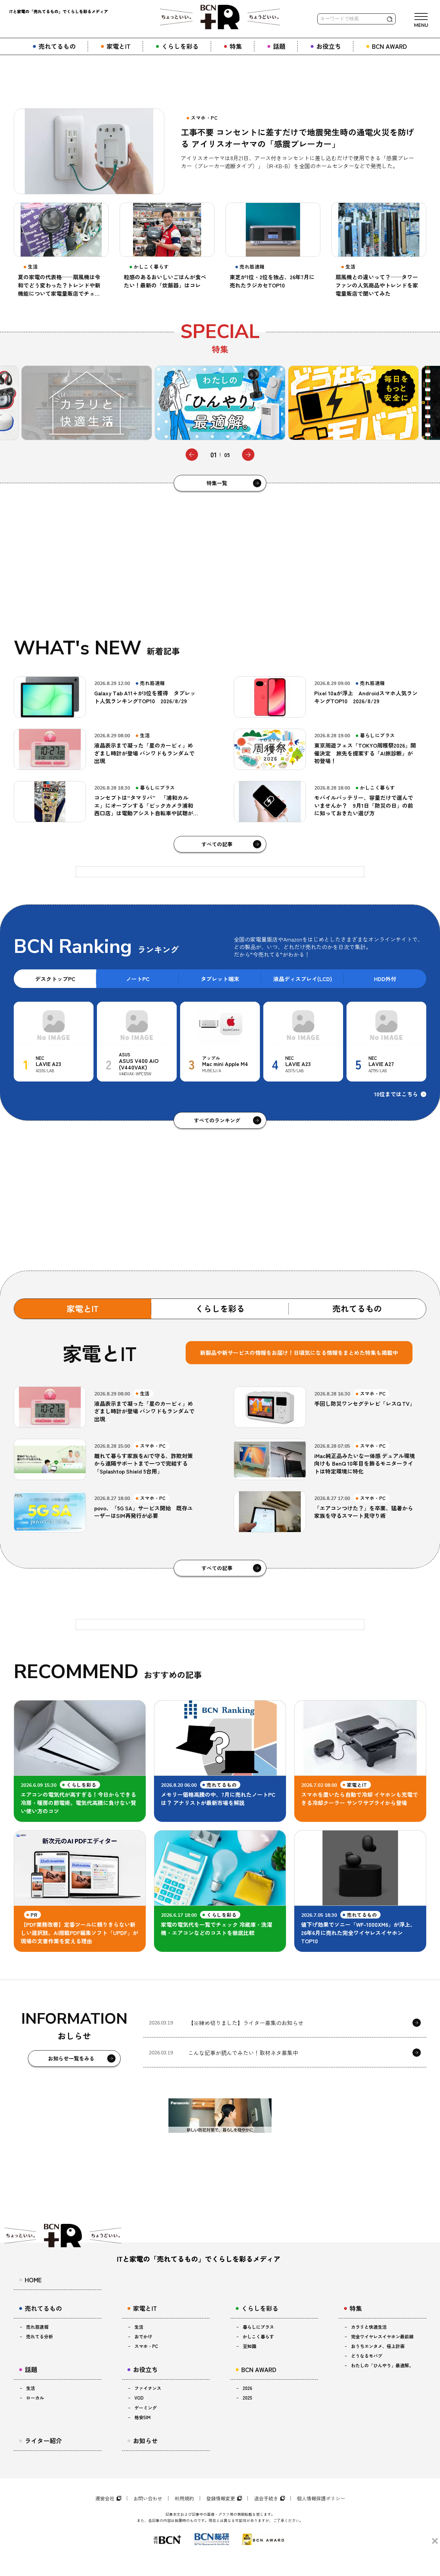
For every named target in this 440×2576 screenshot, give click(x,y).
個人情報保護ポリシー (321, 2498)
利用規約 (184, 2498)
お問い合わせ (148, 2498)
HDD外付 (385, 979)
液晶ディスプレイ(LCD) (303, 979)
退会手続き (266, 2498)
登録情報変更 (221, 2498)
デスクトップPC (55, 979)
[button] (192, 455)
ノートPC (138, 979)
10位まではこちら (396, 1094)
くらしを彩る (220, 1308)
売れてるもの (357, 1308)
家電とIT (83, 1308)
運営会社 (105, 2498)
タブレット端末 (220, 979)
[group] (87, 403)
